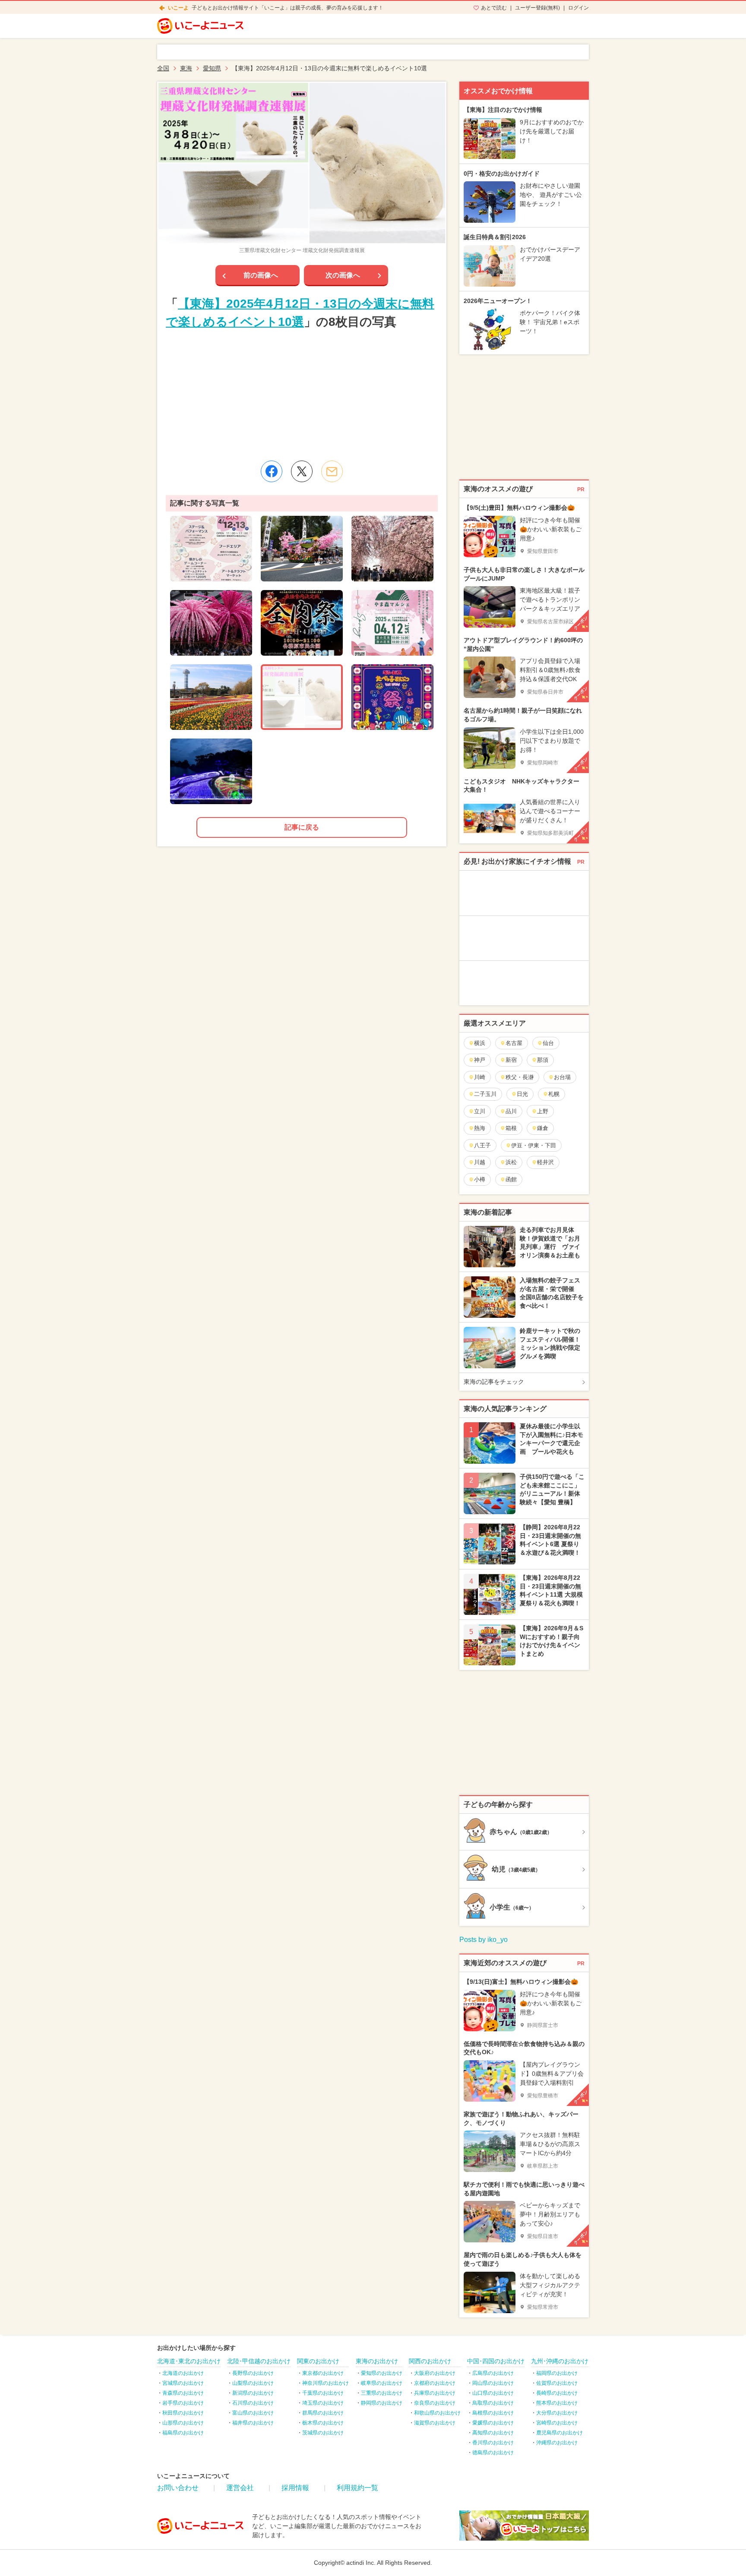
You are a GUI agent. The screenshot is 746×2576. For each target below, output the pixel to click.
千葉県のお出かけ (323, 2393)
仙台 (548, 1043)
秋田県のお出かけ (183, 2413)
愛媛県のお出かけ (493, 2423)
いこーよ (178, 8)
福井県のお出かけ (253, 2423)
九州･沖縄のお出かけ (560, 2361)
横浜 (480, 1043)
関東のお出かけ (318, 2361)
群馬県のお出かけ (323, 2413)
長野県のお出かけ (253, 2373)
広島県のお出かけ (493, 2373)
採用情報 (295, 2488)
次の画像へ (343, 275)
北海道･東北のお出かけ (189, 2361)
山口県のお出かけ (493, 2393)
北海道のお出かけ (183, 2373)
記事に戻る (302, 827)
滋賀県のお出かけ (435, 2423)
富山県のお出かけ (253, 2413)
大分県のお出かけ (557, 2413)
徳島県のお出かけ (493, 2453)
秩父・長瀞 (520, 1077)
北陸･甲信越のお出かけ (259, 2361)
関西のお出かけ (430, 2361)
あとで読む (494, 8)
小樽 (480, 1179)
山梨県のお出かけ (253, 2383)
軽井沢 (545, 1162)
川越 (480, 1162)
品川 (511, 1111)
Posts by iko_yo (484, 1940)
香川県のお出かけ (493, 2443)
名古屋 (514, 1043)
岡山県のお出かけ (493, 2383)
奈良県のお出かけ (435, 2403)
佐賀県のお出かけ (557, 2383)
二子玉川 (485, 1094)
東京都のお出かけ (323, 2373)
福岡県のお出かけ (557, 2373)
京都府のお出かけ (435, 2383)
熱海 (480, 1128)
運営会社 (240, 2488)
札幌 (554, 1094)
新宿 (511, 1060)
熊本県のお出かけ (557, 2403)
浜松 (511, 1162)
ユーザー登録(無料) (537, 8)
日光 (522, 1094)
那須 (543, 1060)
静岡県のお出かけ (382, 2403)
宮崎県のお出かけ (557, 2423)
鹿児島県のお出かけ (559, 2433)
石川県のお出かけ (253, 2403)
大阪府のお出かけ (435, 2373)
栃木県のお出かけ (323, 2423)
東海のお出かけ (377, 2361)
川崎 (480, 1077)
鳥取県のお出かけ (493, 2403)
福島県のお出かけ (183, 2433)
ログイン (578, 8)
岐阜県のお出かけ (382, 2383)
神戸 (480, 1060)
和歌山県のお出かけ (437, 2413)
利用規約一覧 (357, 2488)
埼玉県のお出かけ (323, 2403)
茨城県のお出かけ (323, 2433)
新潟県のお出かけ (253, 2393)
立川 (480, 1111)
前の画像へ (261, 275)
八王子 (482, 1145)
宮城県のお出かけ (183, 2383)
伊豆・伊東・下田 (534, 1145)
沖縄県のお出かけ (557, 2443)
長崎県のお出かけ (557, 2393)
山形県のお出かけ (183, 2423)
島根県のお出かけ (493, 2413)
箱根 (511, 1128)
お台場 (562, 1077)
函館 (511, 1179)
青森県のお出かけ (183, 2393)
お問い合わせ (178, 2488)
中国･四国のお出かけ (496, 2361)
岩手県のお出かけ (183, 2403)
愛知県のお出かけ (382, 2373)
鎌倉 (543, 1128)
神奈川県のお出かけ (326, 2383)
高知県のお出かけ (493, 2433)
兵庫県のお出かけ (435, 2393)
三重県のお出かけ (382, 2393)
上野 (543, 1111)
